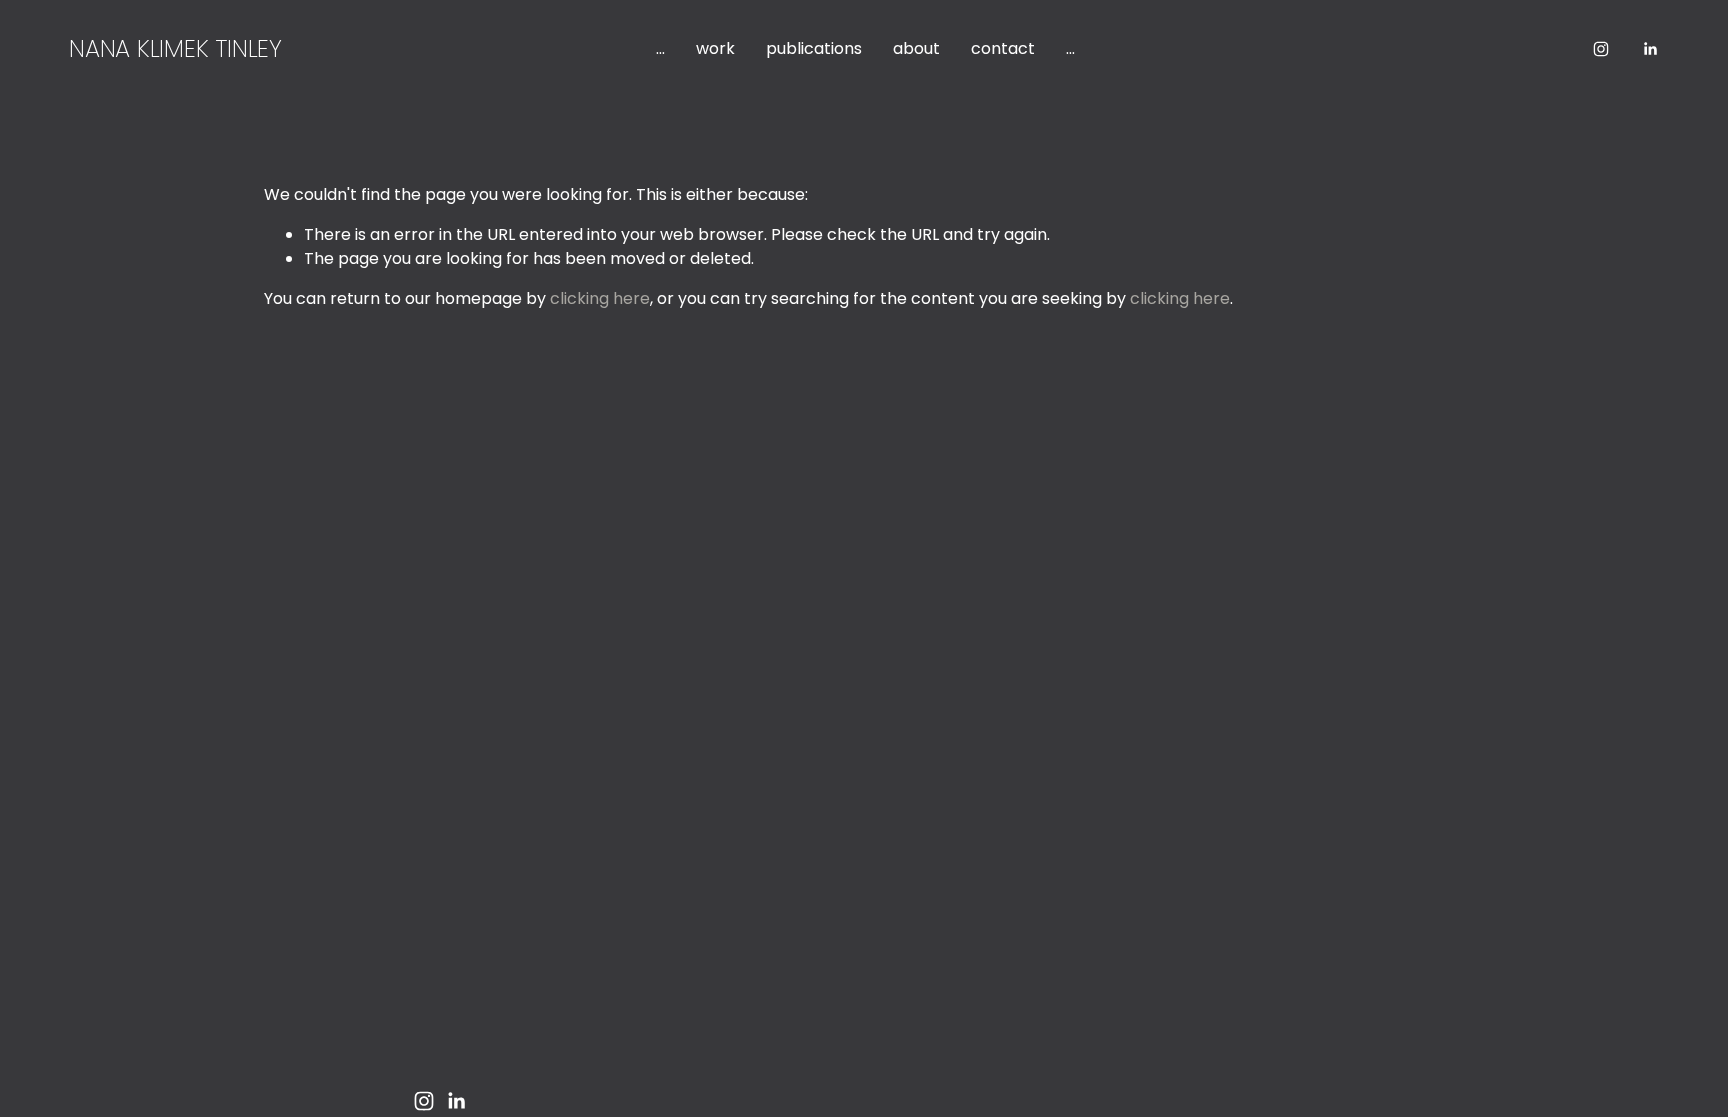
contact (1003, 48)
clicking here (600, 298)
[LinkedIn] (1650, 49)
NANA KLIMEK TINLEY (175, 48)
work (715, 48)
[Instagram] (1601, 49)
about (916, 48)
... (660, 48)
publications (814, 48)
